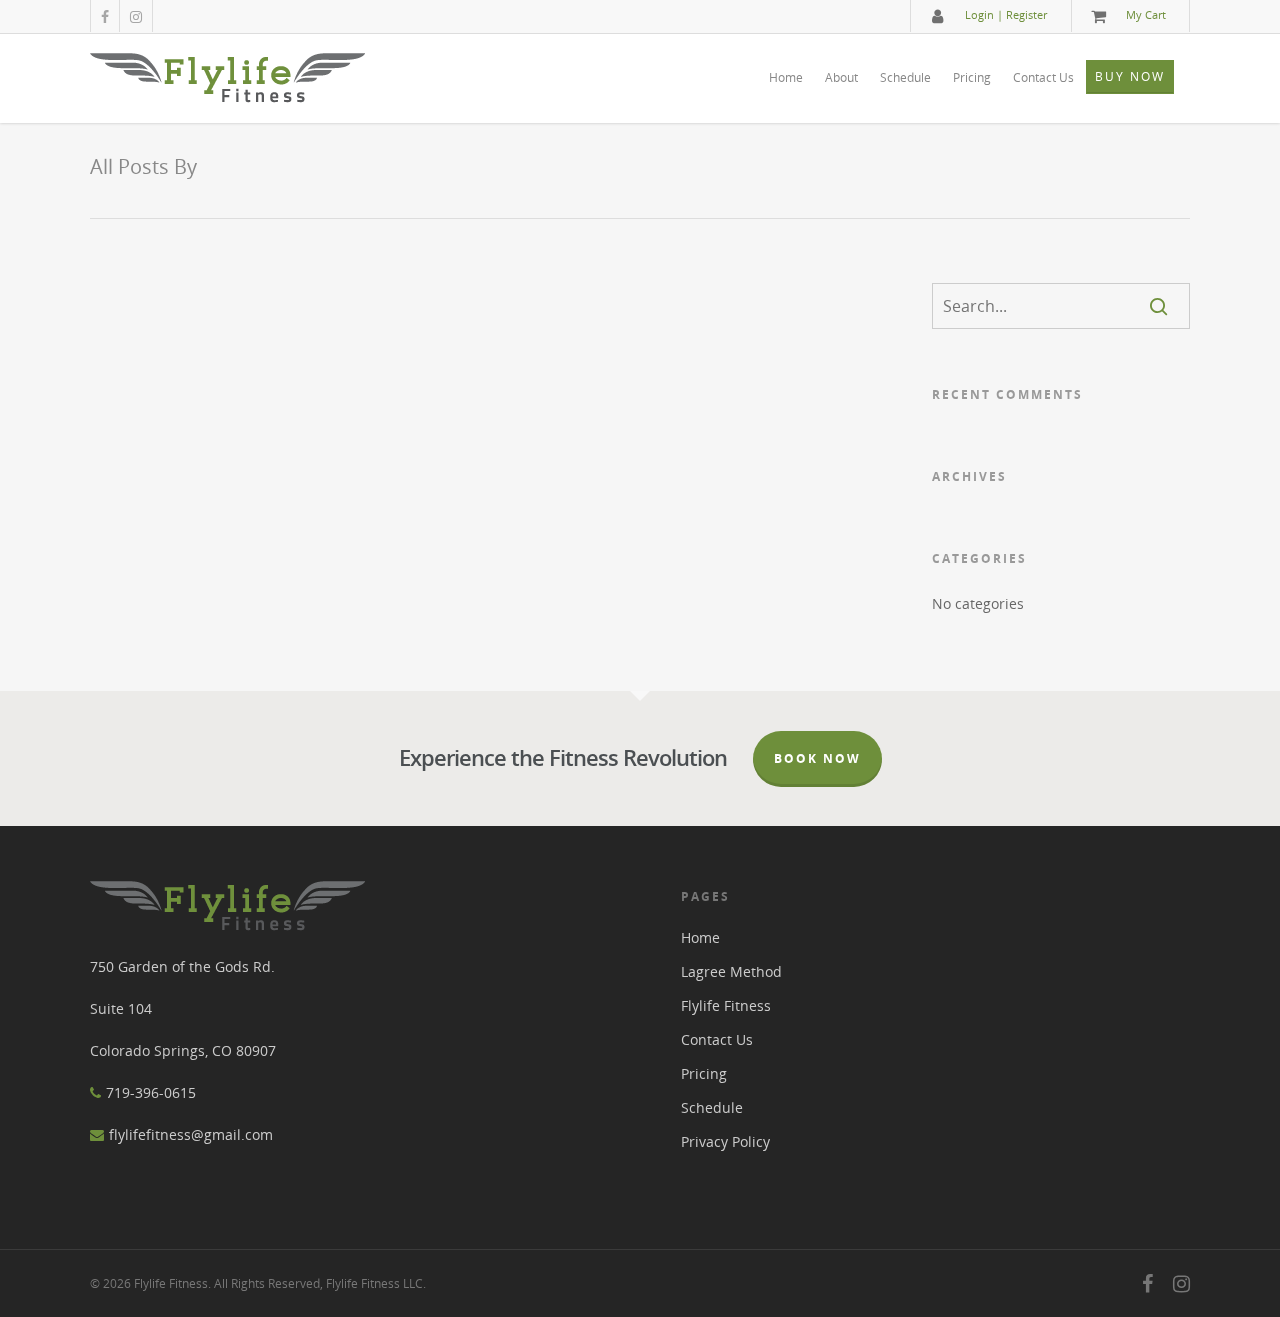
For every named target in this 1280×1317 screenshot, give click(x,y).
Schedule (905, 77)
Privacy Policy (725, 1141)
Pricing (972, 77)
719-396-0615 (151, 1092)
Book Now (817, 758)
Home (786, 77)
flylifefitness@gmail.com (191, 1134)
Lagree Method (731, 971)
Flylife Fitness (726, 1005)
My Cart (1146, 14)
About (841, 77)
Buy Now (1130, 76)
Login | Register (1006, 14)
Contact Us (1043, 77)
